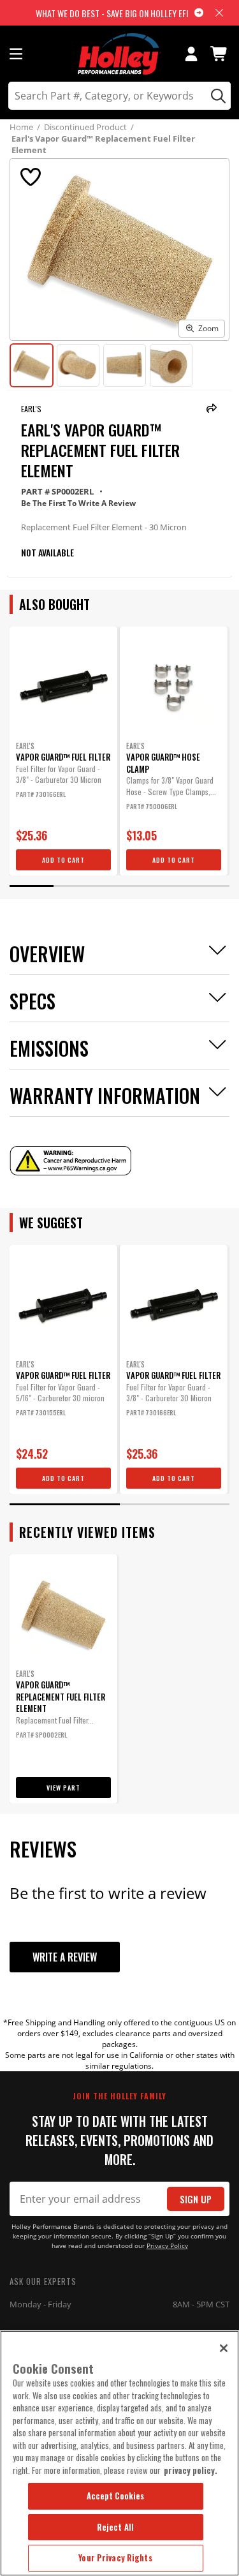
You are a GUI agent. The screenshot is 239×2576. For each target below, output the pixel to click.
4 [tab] (163, 886)
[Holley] (119, 54)
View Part (63, 1788)
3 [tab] (119, 886)
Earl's (31, 409)
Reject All (115, 2527)
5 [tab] (207, 886)
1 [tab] (32, 886)
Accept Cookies (116, 2496)
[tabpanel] (63, 751)
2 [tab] (76, 886)
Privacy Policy (167, 2246)
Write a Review (65, 1957)
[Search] (216, 96)
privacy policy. (191, 2470)
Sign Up (196, 2199)
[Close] (224, 2348)
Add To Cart (63, 860)
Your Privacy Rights (115, 2557)
